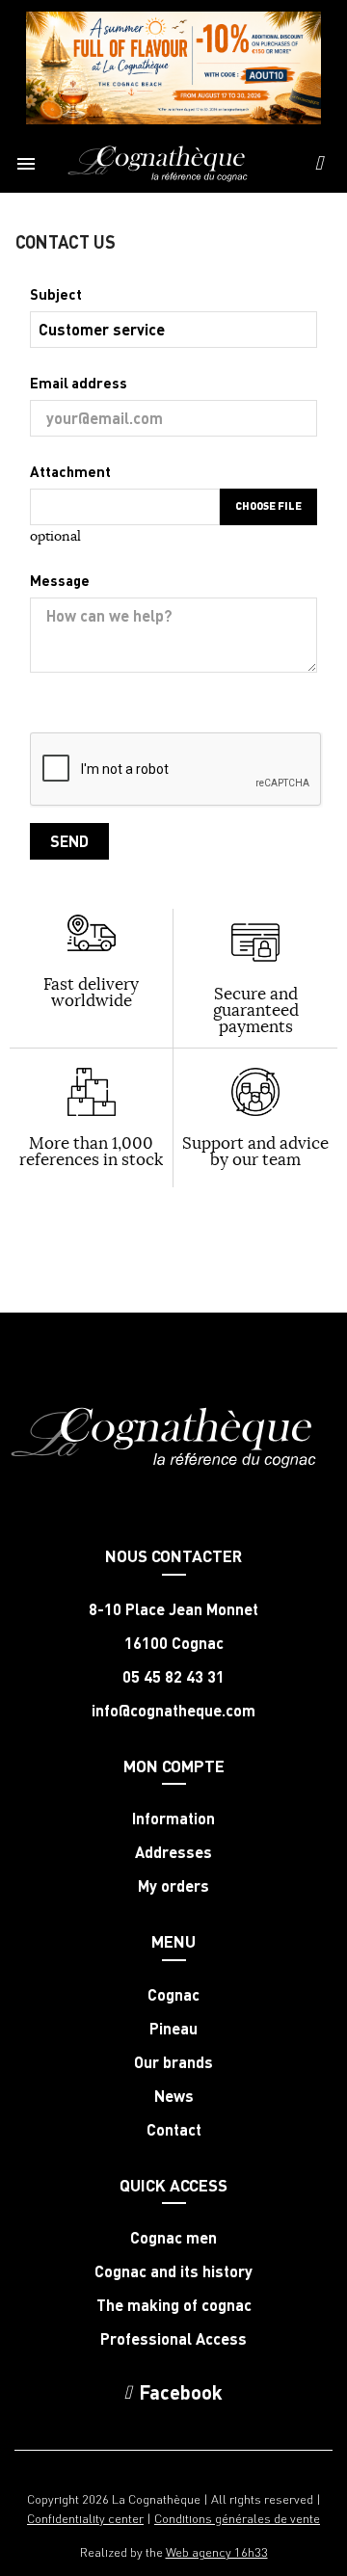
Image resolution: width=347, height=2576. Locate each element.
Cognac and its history (173, 2271)
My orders (173, 1886)
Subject (56, 294)
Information (173, 1819)
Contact (174, 2130)
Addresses (173, 1852)
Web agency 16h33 (217, 2551)
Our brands (173, 2062)
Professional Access (173, 2339)
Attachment (70, 471)
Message (60, 580)
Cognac (173, 1995)
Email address (79, 383)
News (174, 2096)
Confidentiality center (85, 2518)
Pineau (173, 2029)
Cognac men (173, 2238)
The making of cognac (174, 2305)
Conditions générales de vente (237, 2518)
